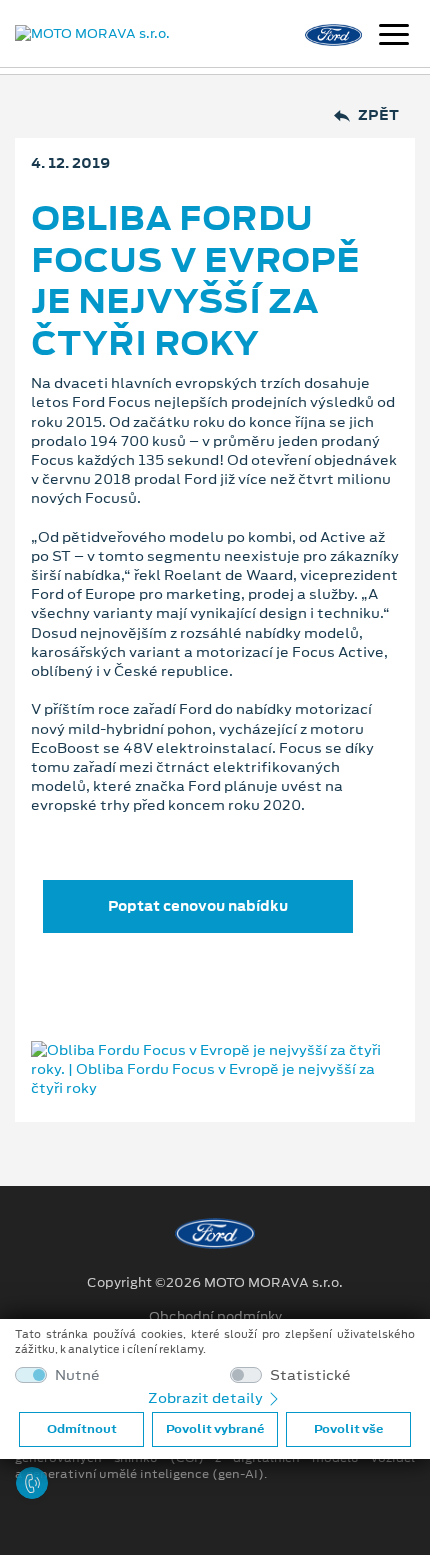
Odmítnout (82, 1429)
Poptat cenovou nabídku (198, 906)
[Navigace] (394, 37)
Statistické (310, 1375)
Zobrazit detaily (207, 1398)
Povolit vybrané (215, 1429)
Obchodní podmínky (215, 1317)
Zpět (378, 115)
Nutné (77, 1375)
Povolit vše (348, 1429)
